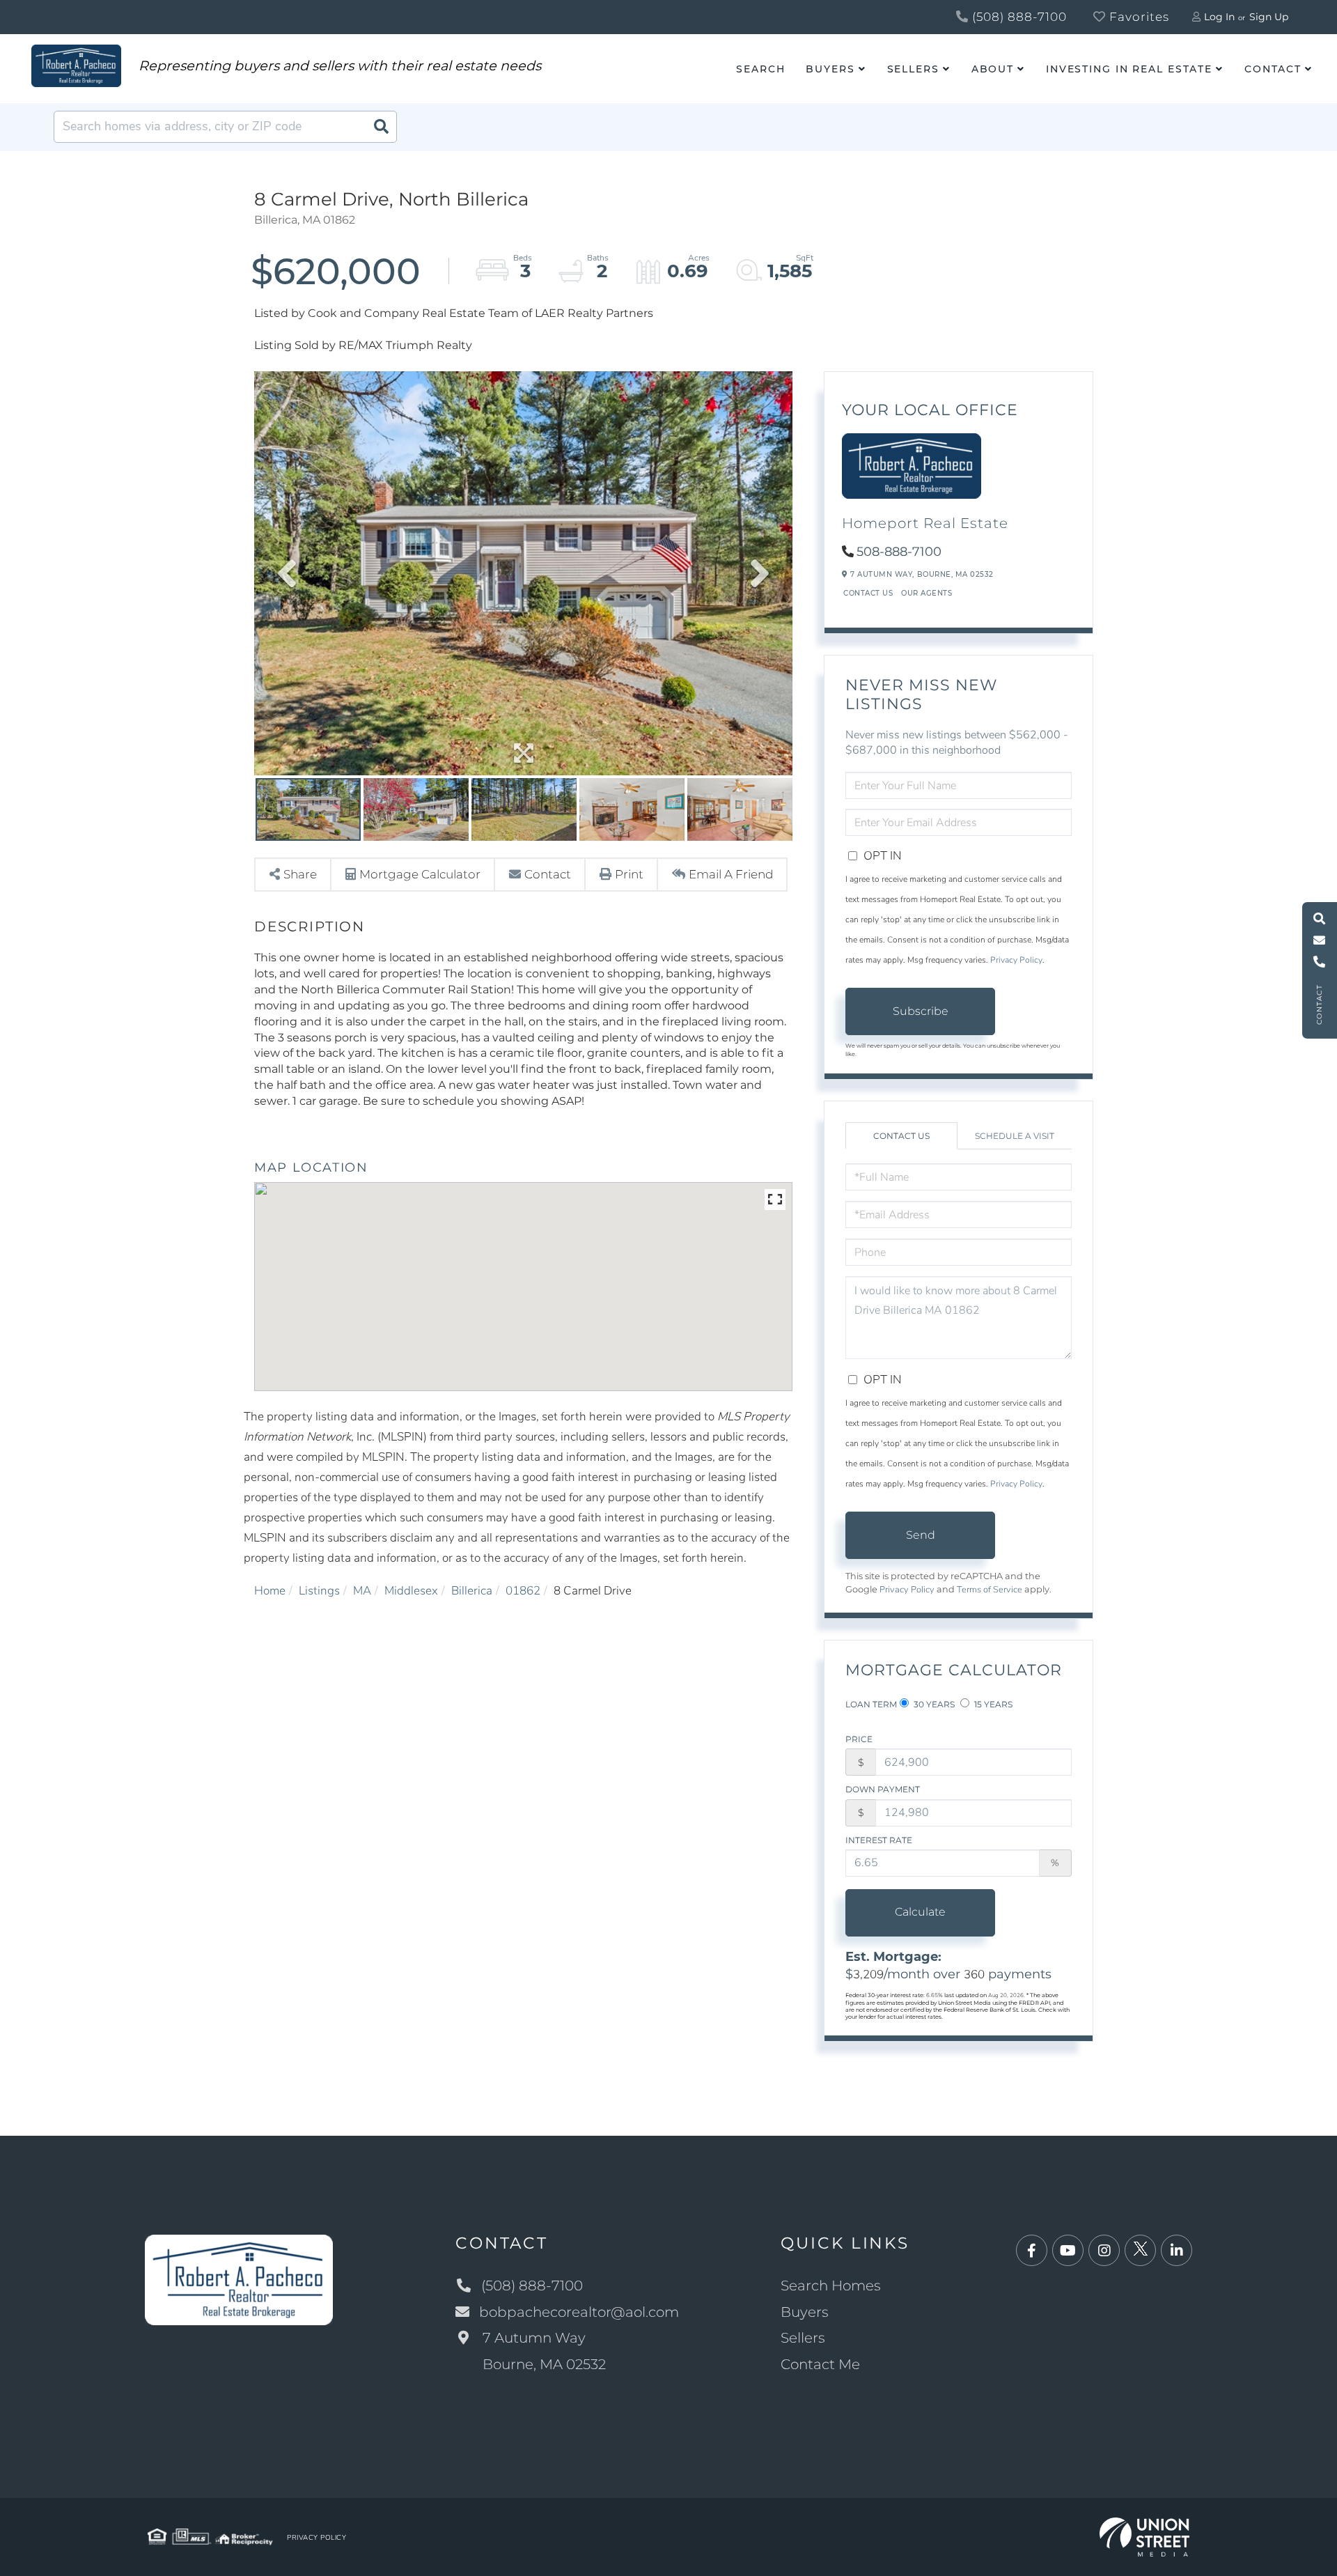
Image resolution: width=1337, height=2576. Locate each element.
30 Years (933, 1704)
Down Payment (883, 1789)
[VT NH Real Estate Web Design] (1144, 2536)
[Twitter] (1140, 2251)
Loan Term (871, 1704)
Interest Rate (879, 1840)
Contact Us (868, 593)
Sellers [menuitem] (913, 69)
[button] (381, 127)
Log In (1219, 17)
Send (921, 1535)
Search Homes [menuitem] (831, 2286)
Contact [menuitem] (1273, 69)
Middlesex (411, 1591)
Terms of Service (990, 1590)
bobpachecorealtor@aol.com (579, 2312)
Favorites (1137, 17)
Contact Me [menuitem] (820, 2364)
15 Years (992, 1704)
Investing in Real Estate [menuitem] (1129, 69)
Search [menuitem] (760, 69)
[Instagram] (1104, 2251)
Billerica (472, 1591)
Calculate (920, 1912)
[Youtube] (1068, 2251)
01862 (523, 1591)
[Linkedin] (1176, 2251)
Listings (319, 1591)
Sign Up (1269, 17)
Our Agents (926, 593)
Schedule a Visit (1015, 1136)
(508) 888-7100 (1018, 17)
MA (362, 1591)
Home (270, 1591)
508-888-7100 (899, 552)
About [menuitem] (993, 69)
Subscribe (921, 1011)
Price (859, 1739)
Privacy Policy (1016, 960)
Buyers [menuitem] (830, 69)
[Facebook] (1032, 2251)
